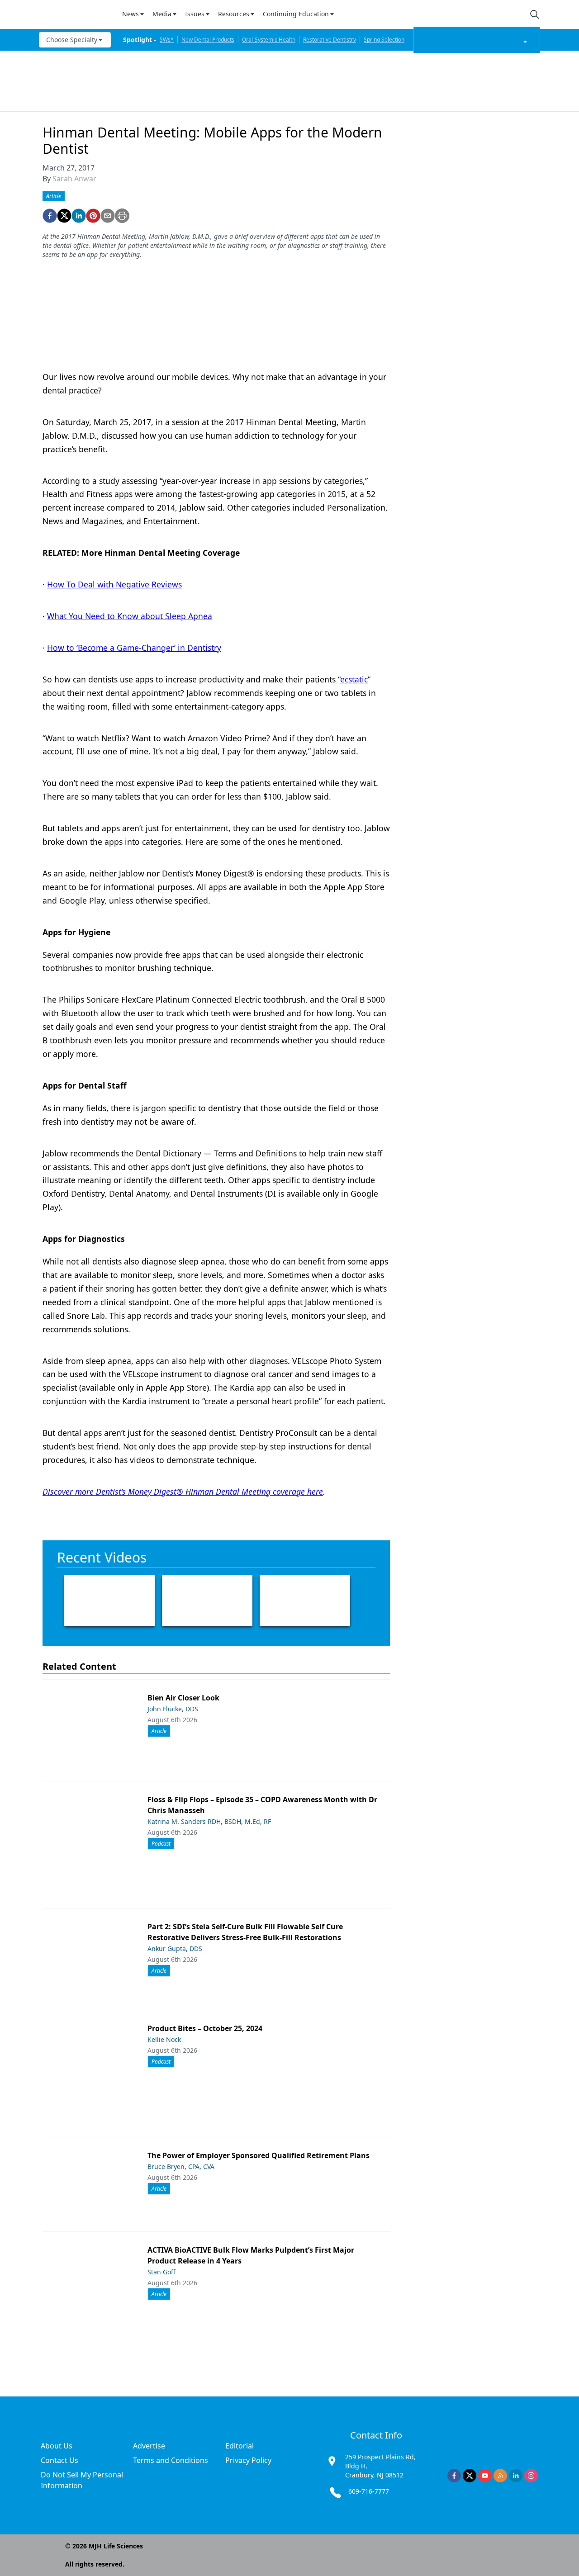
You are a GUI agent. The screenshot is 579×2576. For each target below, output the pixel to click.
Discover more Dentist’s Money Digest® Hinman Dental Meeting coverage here (183, 1492)
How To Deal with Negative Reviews (114, 584)
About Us (57, 2446)
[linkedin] (79, 216)
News (131, 14)
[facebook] (50, 216)
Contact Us (59, 2460)
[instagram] (531, 2476)
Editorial (240, 2446)
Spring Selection (384, 40)
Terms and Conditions (171, 2460)
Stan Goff (161, 2272)
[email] (108, 216)
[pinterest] (93, 216)
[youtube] (485, 2476)
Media (162, 14)
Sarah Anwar (74, 179)
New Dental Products (208, 40)
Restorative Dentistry (330, 40)
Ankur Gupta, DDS (175, 1949)
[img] (75, 14)
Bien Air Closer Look (183, 1698)
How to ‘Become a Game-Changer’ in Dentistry (134, 648)
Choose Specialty (72, 40)
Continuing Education (296, 14)
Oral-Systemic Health (269, 40)
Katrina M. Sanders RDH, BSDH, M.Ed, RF (209, 1821)
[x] (470, 2476)
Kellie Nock (164, 2039)
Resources (234, 14)
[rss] (500, 2476)
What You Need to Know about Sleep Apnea (130, 616)
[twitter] (64, 216)
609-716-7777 (369, 2491)
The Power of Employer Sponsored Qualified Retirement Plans (259, 2155)
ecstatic (354, 679)
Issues (195, 14)
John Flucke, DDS (173, 1709)
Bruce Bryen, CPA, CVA (181, 2166)
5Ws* (167, 40)
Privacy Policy (248, 2460)
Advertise (149, 2446)
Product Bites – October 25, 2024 (205, 2028)
